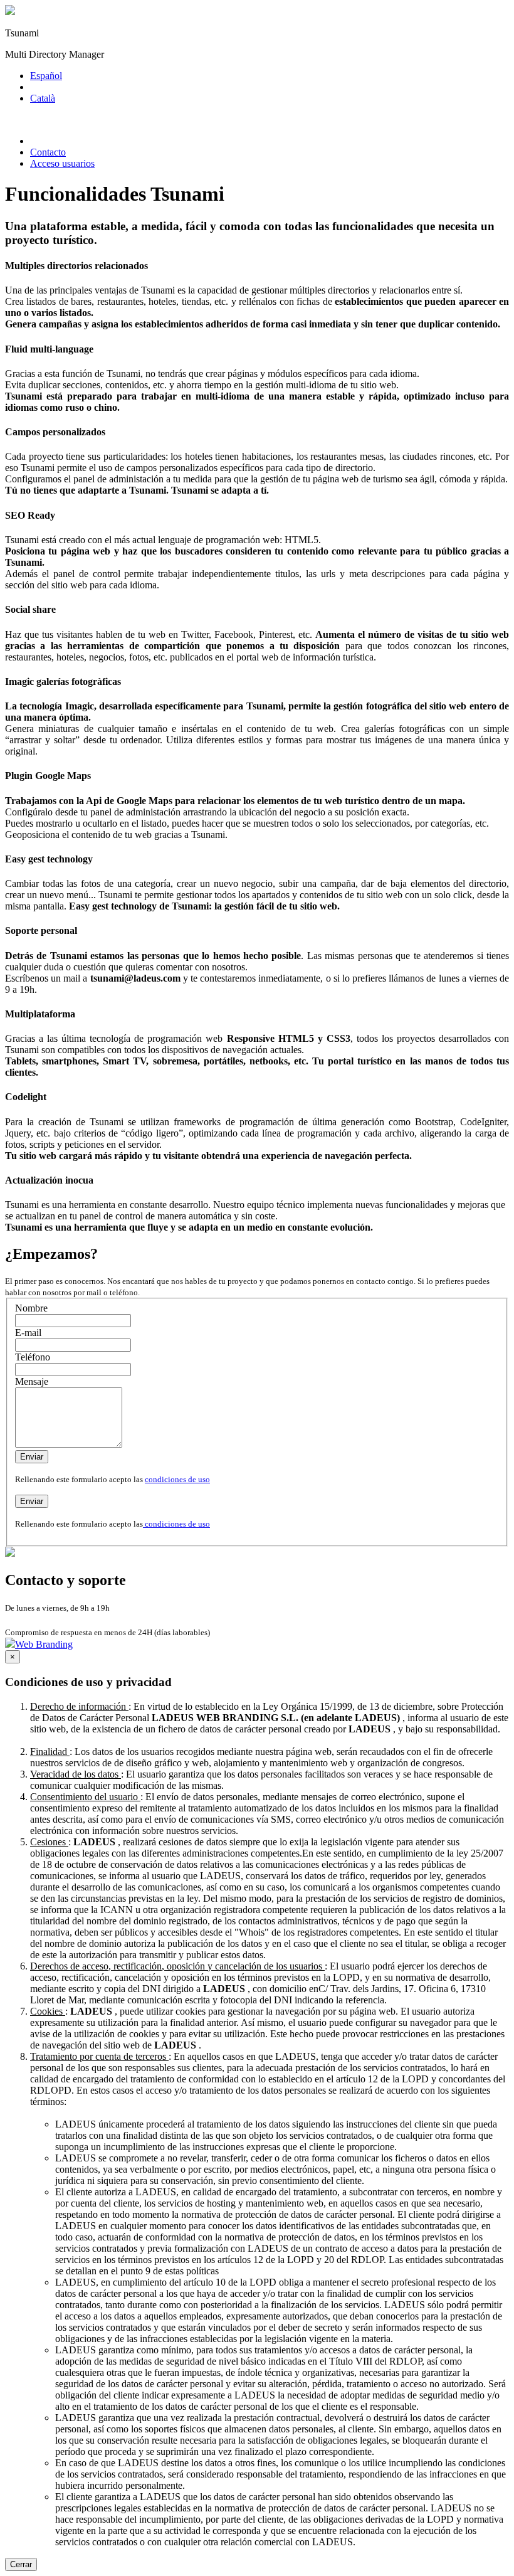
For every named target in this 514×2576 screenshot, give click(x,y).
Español (46, 76)
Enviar (32, 1457)
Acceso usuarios (62, 163)
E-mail (28, 1333)
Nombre (31, 1308)
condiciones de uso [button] (177, 1479)
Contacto (48, 152)
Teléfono (33, 1357)
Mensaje (32, 1381)
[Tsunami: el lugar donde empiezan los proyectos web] (10, 12)
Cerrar (21, 2564)
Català (43, 98)
